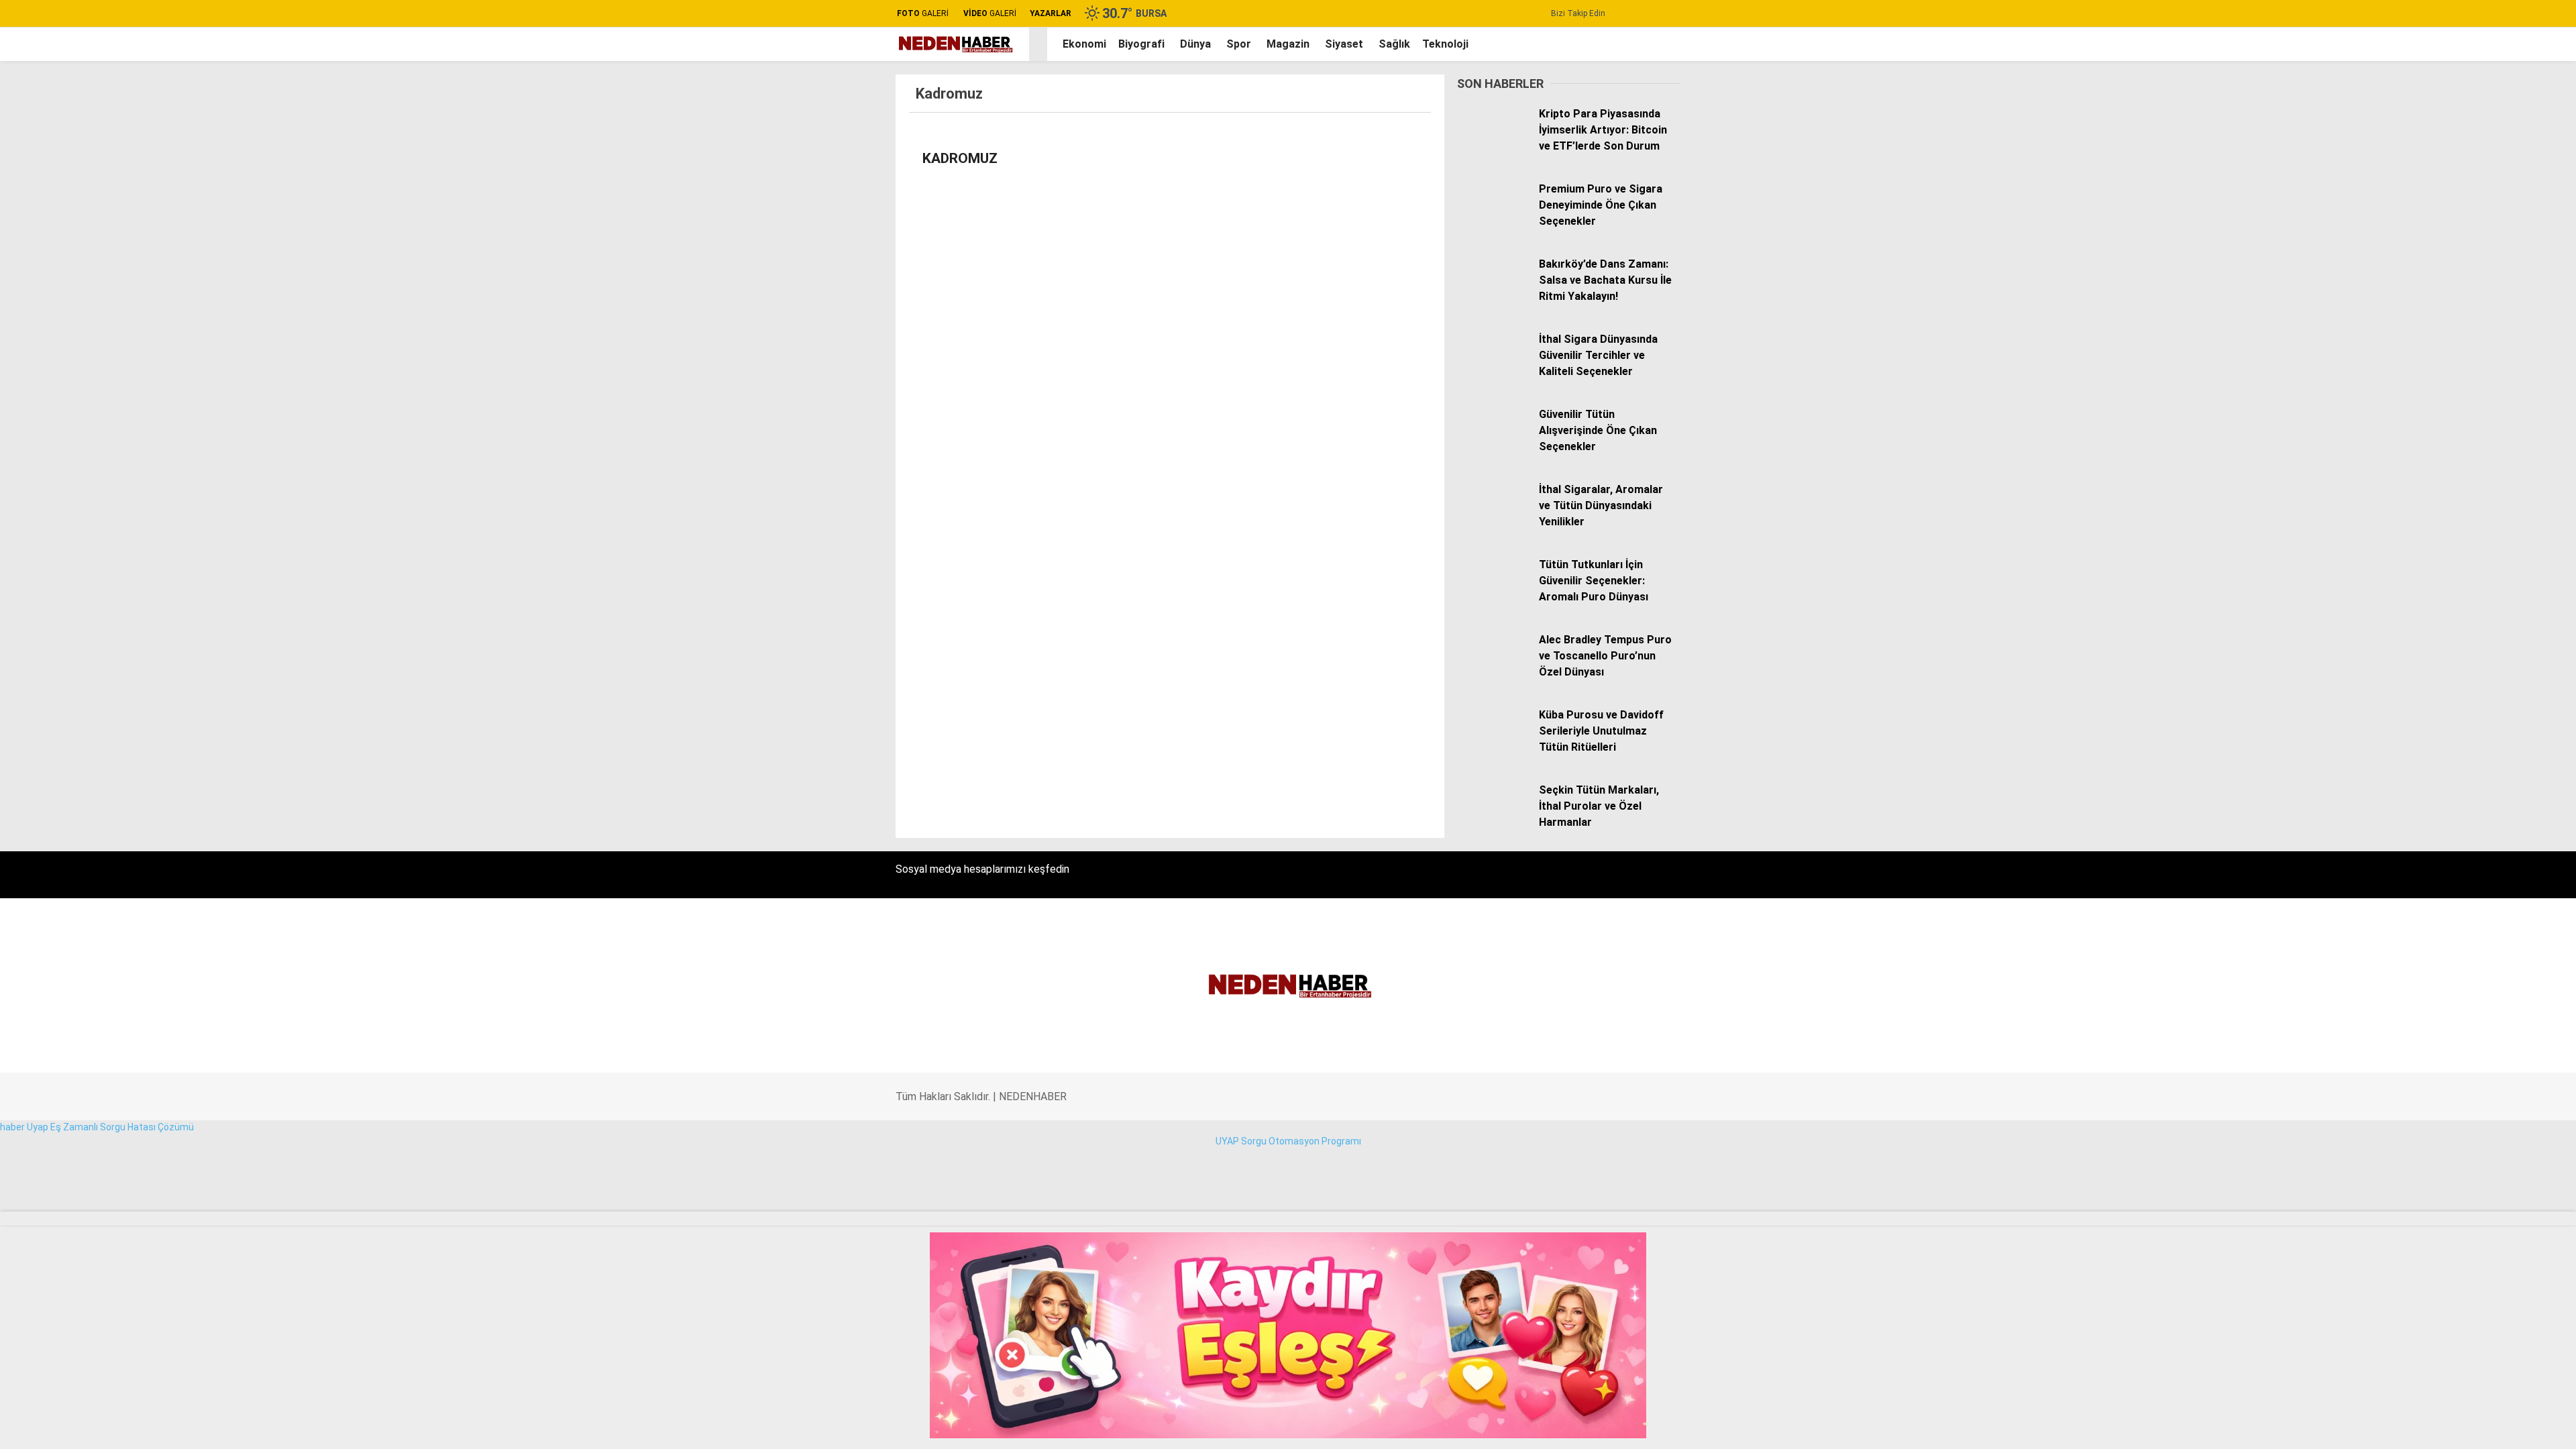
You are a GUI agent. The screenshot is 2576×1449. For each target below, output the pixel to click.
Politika (2438, 389)
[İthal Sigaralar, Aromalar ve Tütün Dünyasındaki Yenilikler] (1493, 519)
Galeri (2436, 103)
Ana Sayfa (2447, 74)
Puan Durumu (2454, 662)
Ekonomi (2441, 362)
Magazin (2440, 470)
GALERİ (923, 13)
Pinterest (2492, 927)
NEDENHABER (1033, 1096)
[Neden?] (954, 50)
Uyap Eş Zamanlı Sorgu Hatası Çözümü (110, 1127)
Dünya (2435, 416)
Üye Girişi (2444, 215)
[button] (1040, 44)
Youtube (2492, 889)
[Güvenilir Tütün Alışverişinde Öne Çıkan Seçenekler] (1493, 444)
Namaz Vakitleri (2458, 634)
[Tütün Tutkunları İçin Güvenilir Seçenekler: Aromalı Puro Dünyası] (1493, 594)
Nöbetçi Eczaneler (2474, 578)
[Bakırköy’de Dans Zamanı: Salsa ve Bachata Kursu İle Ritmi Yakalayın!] (1493, 294)
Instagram (2492, 852)
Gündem (2440, 335)
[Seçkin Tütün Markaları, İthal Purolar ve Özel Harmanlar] (1493, 820)
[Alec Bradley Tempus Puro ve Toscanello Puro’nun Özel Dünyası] (1493, 669)
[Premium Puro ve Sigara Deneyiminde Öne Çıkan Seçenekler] (1493, 219)
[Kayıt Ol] (1657, 44)
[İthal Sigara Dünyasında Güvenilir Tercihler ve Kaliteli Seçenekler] (1493, 369)
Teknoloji (2441, 523)
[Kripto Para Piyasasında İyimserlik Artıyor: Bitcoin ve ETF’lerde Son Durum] (1493, 144)
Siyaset (1344, 44)
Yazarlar (2443, 159)
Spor (2432, 443)
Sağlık (2434, 496)
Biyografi (1141, 44)
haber (12, 1127)
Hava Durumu (2453, 606)
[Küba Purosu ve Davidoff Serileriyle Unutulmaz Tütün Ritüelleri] (1493, 745)
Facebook (2492, 793)
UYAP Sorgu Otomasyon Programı (1288, 1141)
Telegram (2492, 964)
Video (2436, 131)
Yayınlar (2441, 272)
